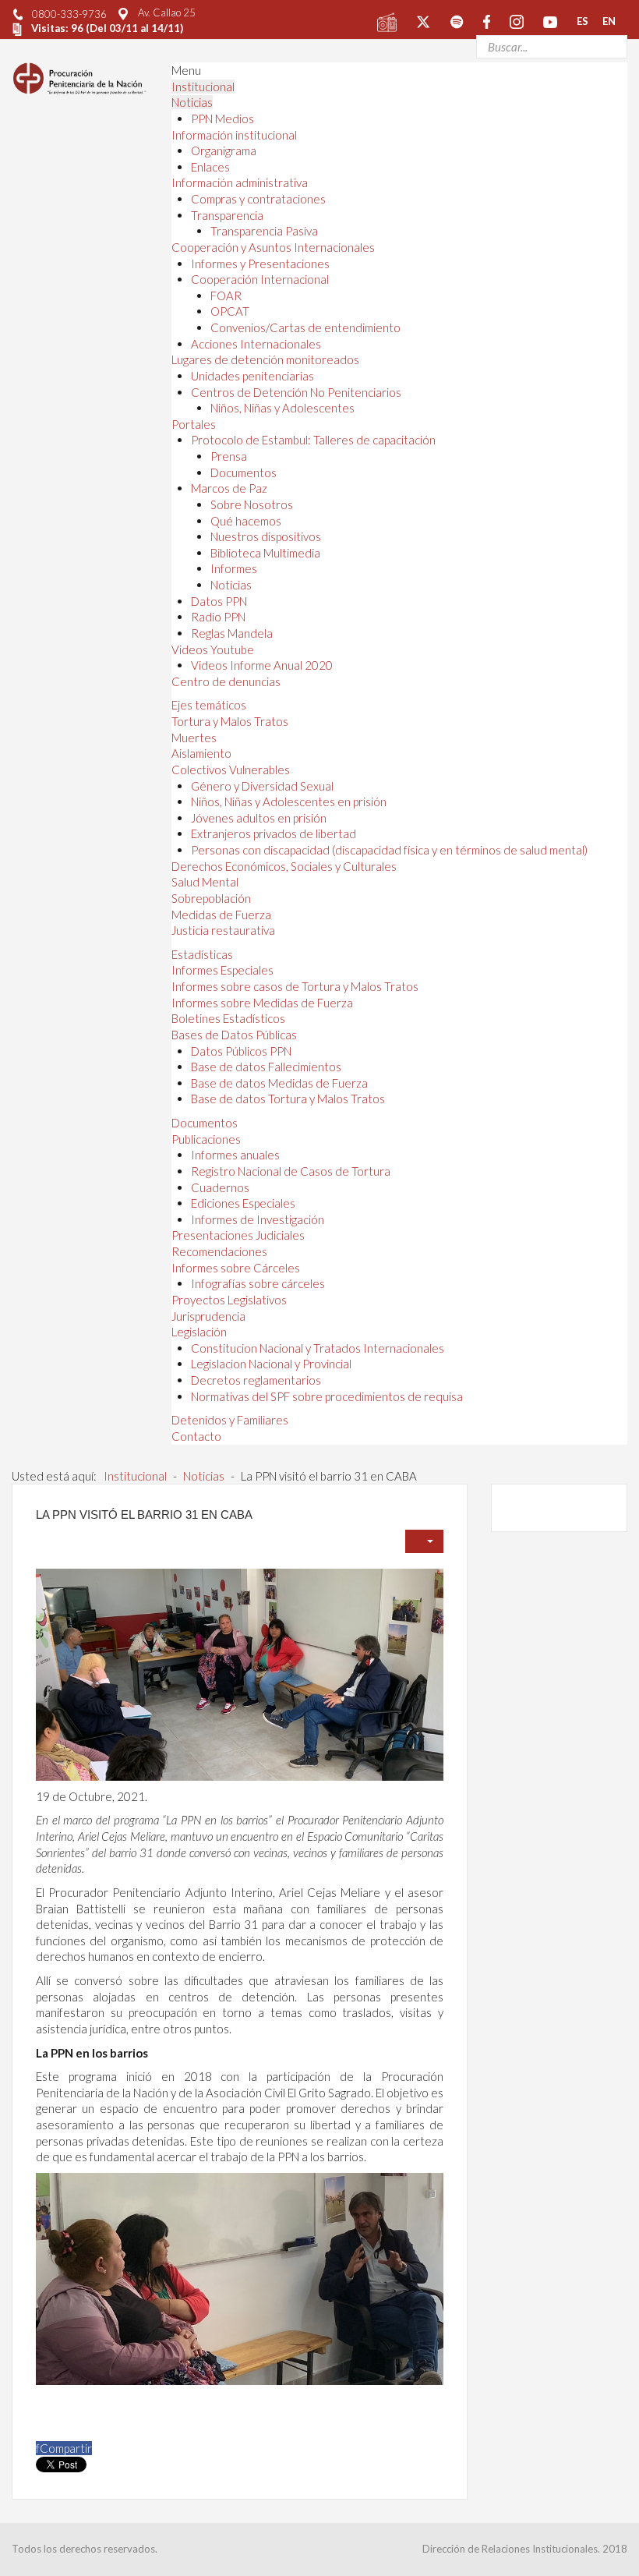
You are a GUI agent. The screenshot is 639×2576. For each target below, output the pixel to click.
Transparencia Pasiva (264, 231)
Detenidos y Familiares (230, 1420)
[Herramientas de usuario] (424, 1541)
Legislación (199, 1332)
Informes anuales (235, 1155)
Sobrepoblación (211, 898)
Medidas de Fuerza (221, 915)
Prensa (229, 456)
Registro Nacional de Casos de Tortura (291, 1171)
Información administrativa (240, 182)
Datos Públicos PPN (241, 1051)
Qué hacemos (246, 521)
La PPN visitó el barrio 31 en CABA (144, 1514)
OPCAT (230, 311)
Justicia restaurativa (223, 930)
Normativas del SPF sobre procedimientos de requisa (327, 1396)
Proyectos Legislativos (229, 1300)
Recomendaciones (219, 1251)
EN (609, 21)
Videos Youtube (213, 649)
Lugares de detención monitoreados (265, 359)
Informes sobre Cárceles (236, 1268)
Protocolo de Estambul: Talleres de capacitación (313, 440)
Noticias (192, 102)
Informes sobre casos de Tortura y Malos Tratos (295, 986)
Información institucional (234, 135)
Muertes (194, 738)
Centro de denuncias (226, 681)
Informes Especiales (222, 970)
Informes (234, 568)
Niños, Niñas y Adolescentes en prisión (289, 801)
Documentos (244, 472)
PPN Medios (222, 119)
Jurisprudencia (208, 1316)
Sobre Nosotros (252, 504)
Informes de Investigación (258, 1219)
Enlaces (210, 167)
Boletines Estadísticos (228, 1018)
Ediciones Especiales (243, 1203)
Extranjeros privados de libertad (274, 833)
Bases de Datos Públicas (234, 1035)
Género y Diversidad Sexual (262, 786)
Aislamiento (201, 753)
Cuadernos (220, 1187)
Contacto (196, 1436)
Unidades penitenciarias (252, 376)
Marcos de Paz (229, 488)
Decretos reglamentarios (256, 1380)
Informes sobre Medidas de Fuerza (262, 1003)
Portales (194, 424)
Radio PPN (218, 617)
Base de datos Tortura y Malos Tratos (288, 1099)
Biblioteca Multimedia (265, 553)
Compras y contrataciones (258, 199)
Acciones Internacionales (256, 344)
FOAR (226, 295)
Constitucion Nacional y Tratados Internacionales (318, 1348)
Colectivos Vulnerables (231, 770)
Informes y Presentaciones (260, 264)
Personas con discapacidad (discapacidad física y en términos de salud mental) (389, 850)
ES (583, 21)
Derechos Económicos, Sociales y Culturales (284, 866)
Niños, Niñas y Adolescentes (282, 408)
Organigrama (224, 150)
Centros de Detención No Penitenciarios (296, 392)
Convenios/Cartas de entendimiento (305, 327)
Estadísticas (202, 954)
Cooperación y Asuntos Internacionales (273, 247)
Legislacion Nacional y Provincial (271, 1364)
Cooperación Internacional (260, 279)
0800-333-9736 (69, 14)
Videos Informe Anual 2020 (262, 665)
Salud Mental (205, 882)
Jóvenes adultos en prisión (259, 818)
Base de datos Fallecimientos (266, 1067)
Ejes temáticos (209, 705)
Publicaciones (206, 1139)
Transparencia (227, 215)
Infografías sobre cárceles (258, 1283)
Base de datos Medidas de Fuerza (279, 1083)
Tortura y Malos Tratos (230, 721)
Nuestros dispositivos (266, 536)
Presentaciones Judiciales (238, 1235)
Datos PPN (219, 601)
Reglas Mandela (232, 633)
